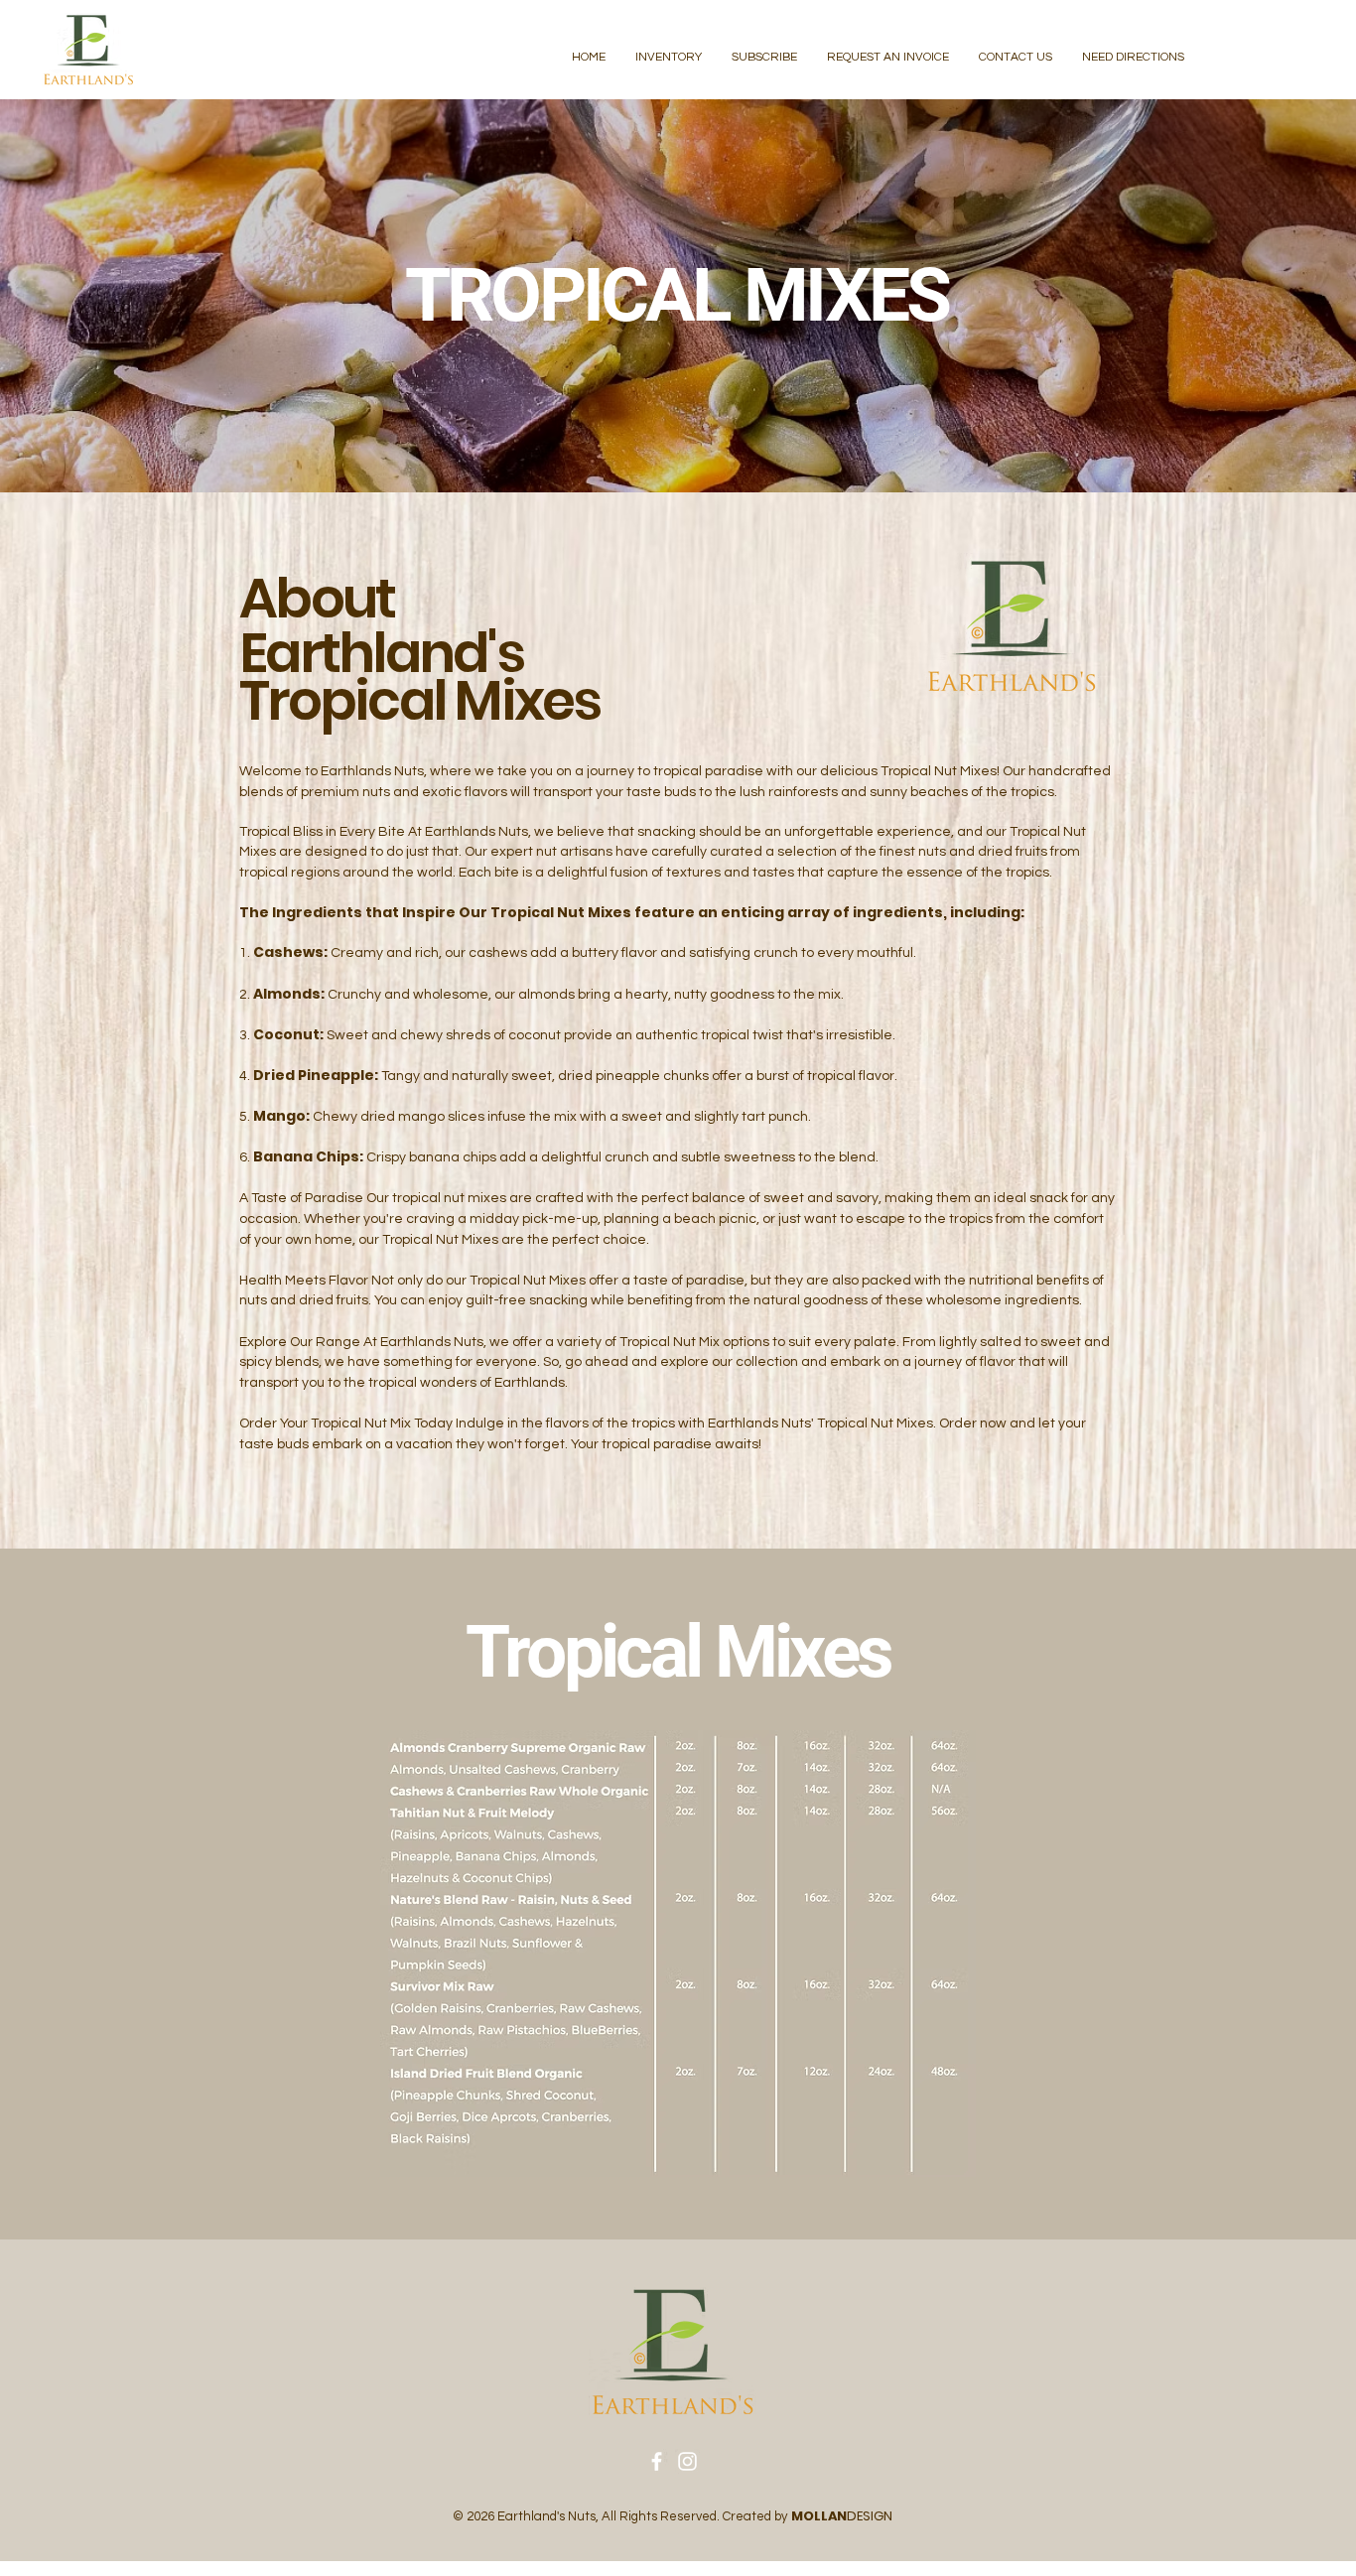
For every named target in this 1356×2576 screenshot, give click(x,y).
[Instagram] (687, 2461)
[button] (669, 58)
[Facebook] (657, 2461)
